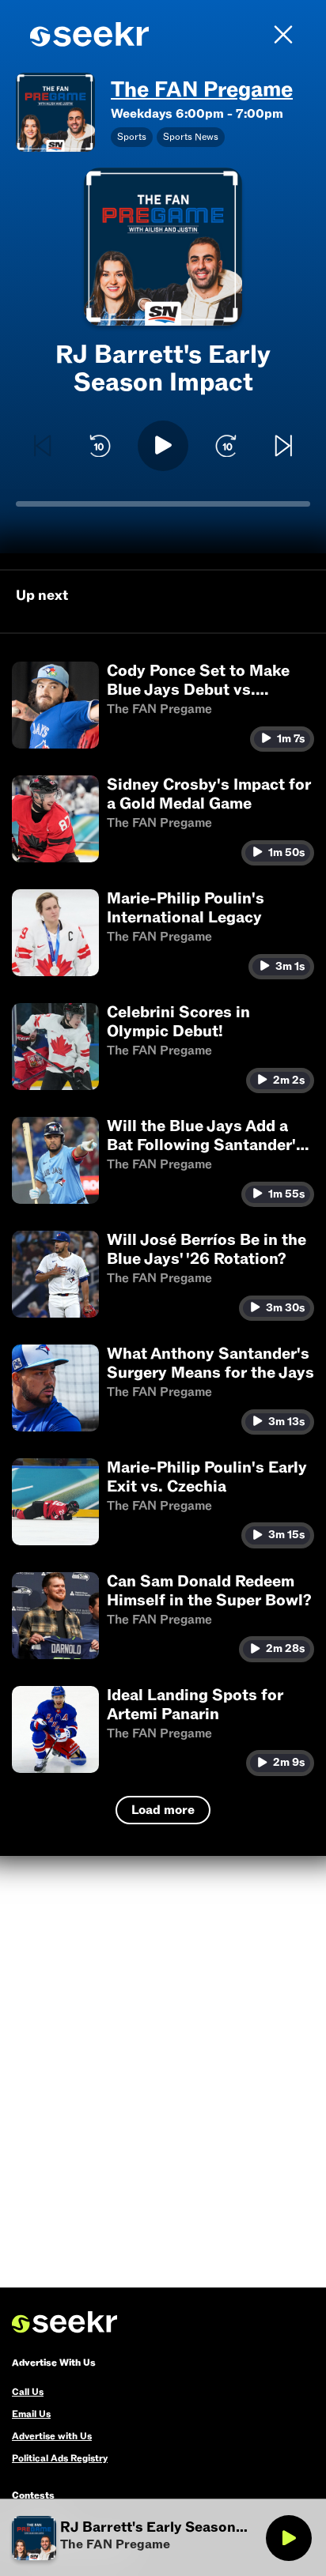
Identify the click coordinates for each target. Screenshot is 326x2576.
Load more (163, 1810)
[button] (163, 707)
